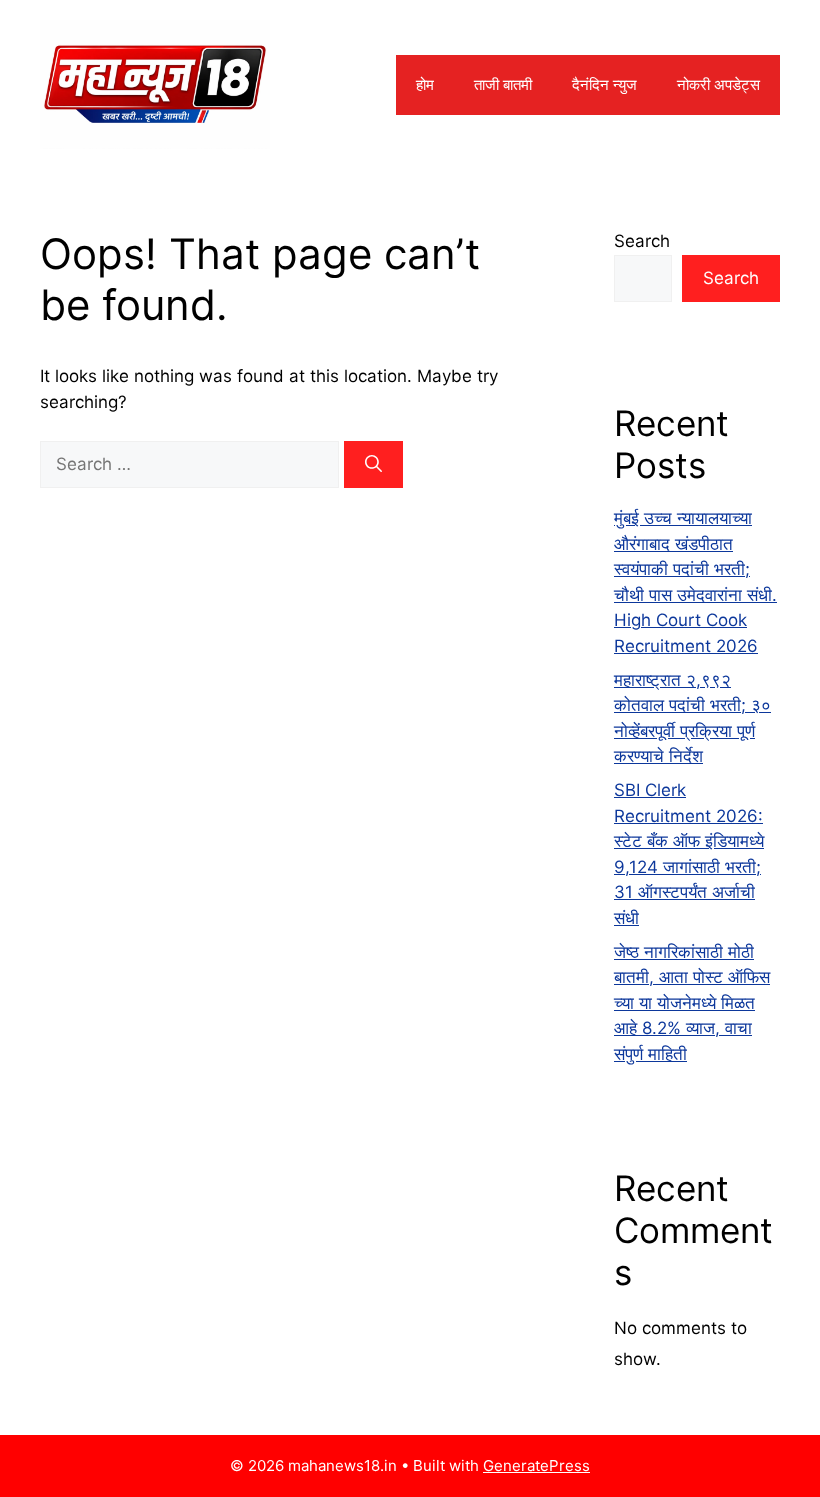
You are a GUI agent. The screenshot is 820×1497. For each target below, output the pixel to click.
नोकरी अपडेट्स (718, 84)
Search (642, 241)
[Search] (373, 465)
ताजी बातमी (503, 84)
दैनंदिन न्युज (604, 84)
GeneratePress (536, 1465)
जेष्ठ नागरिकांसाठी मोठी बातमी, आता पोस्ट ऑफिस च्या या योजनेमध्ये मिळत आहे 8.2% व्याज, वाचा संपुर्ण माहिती (692, 1003)
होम (425, 84)
